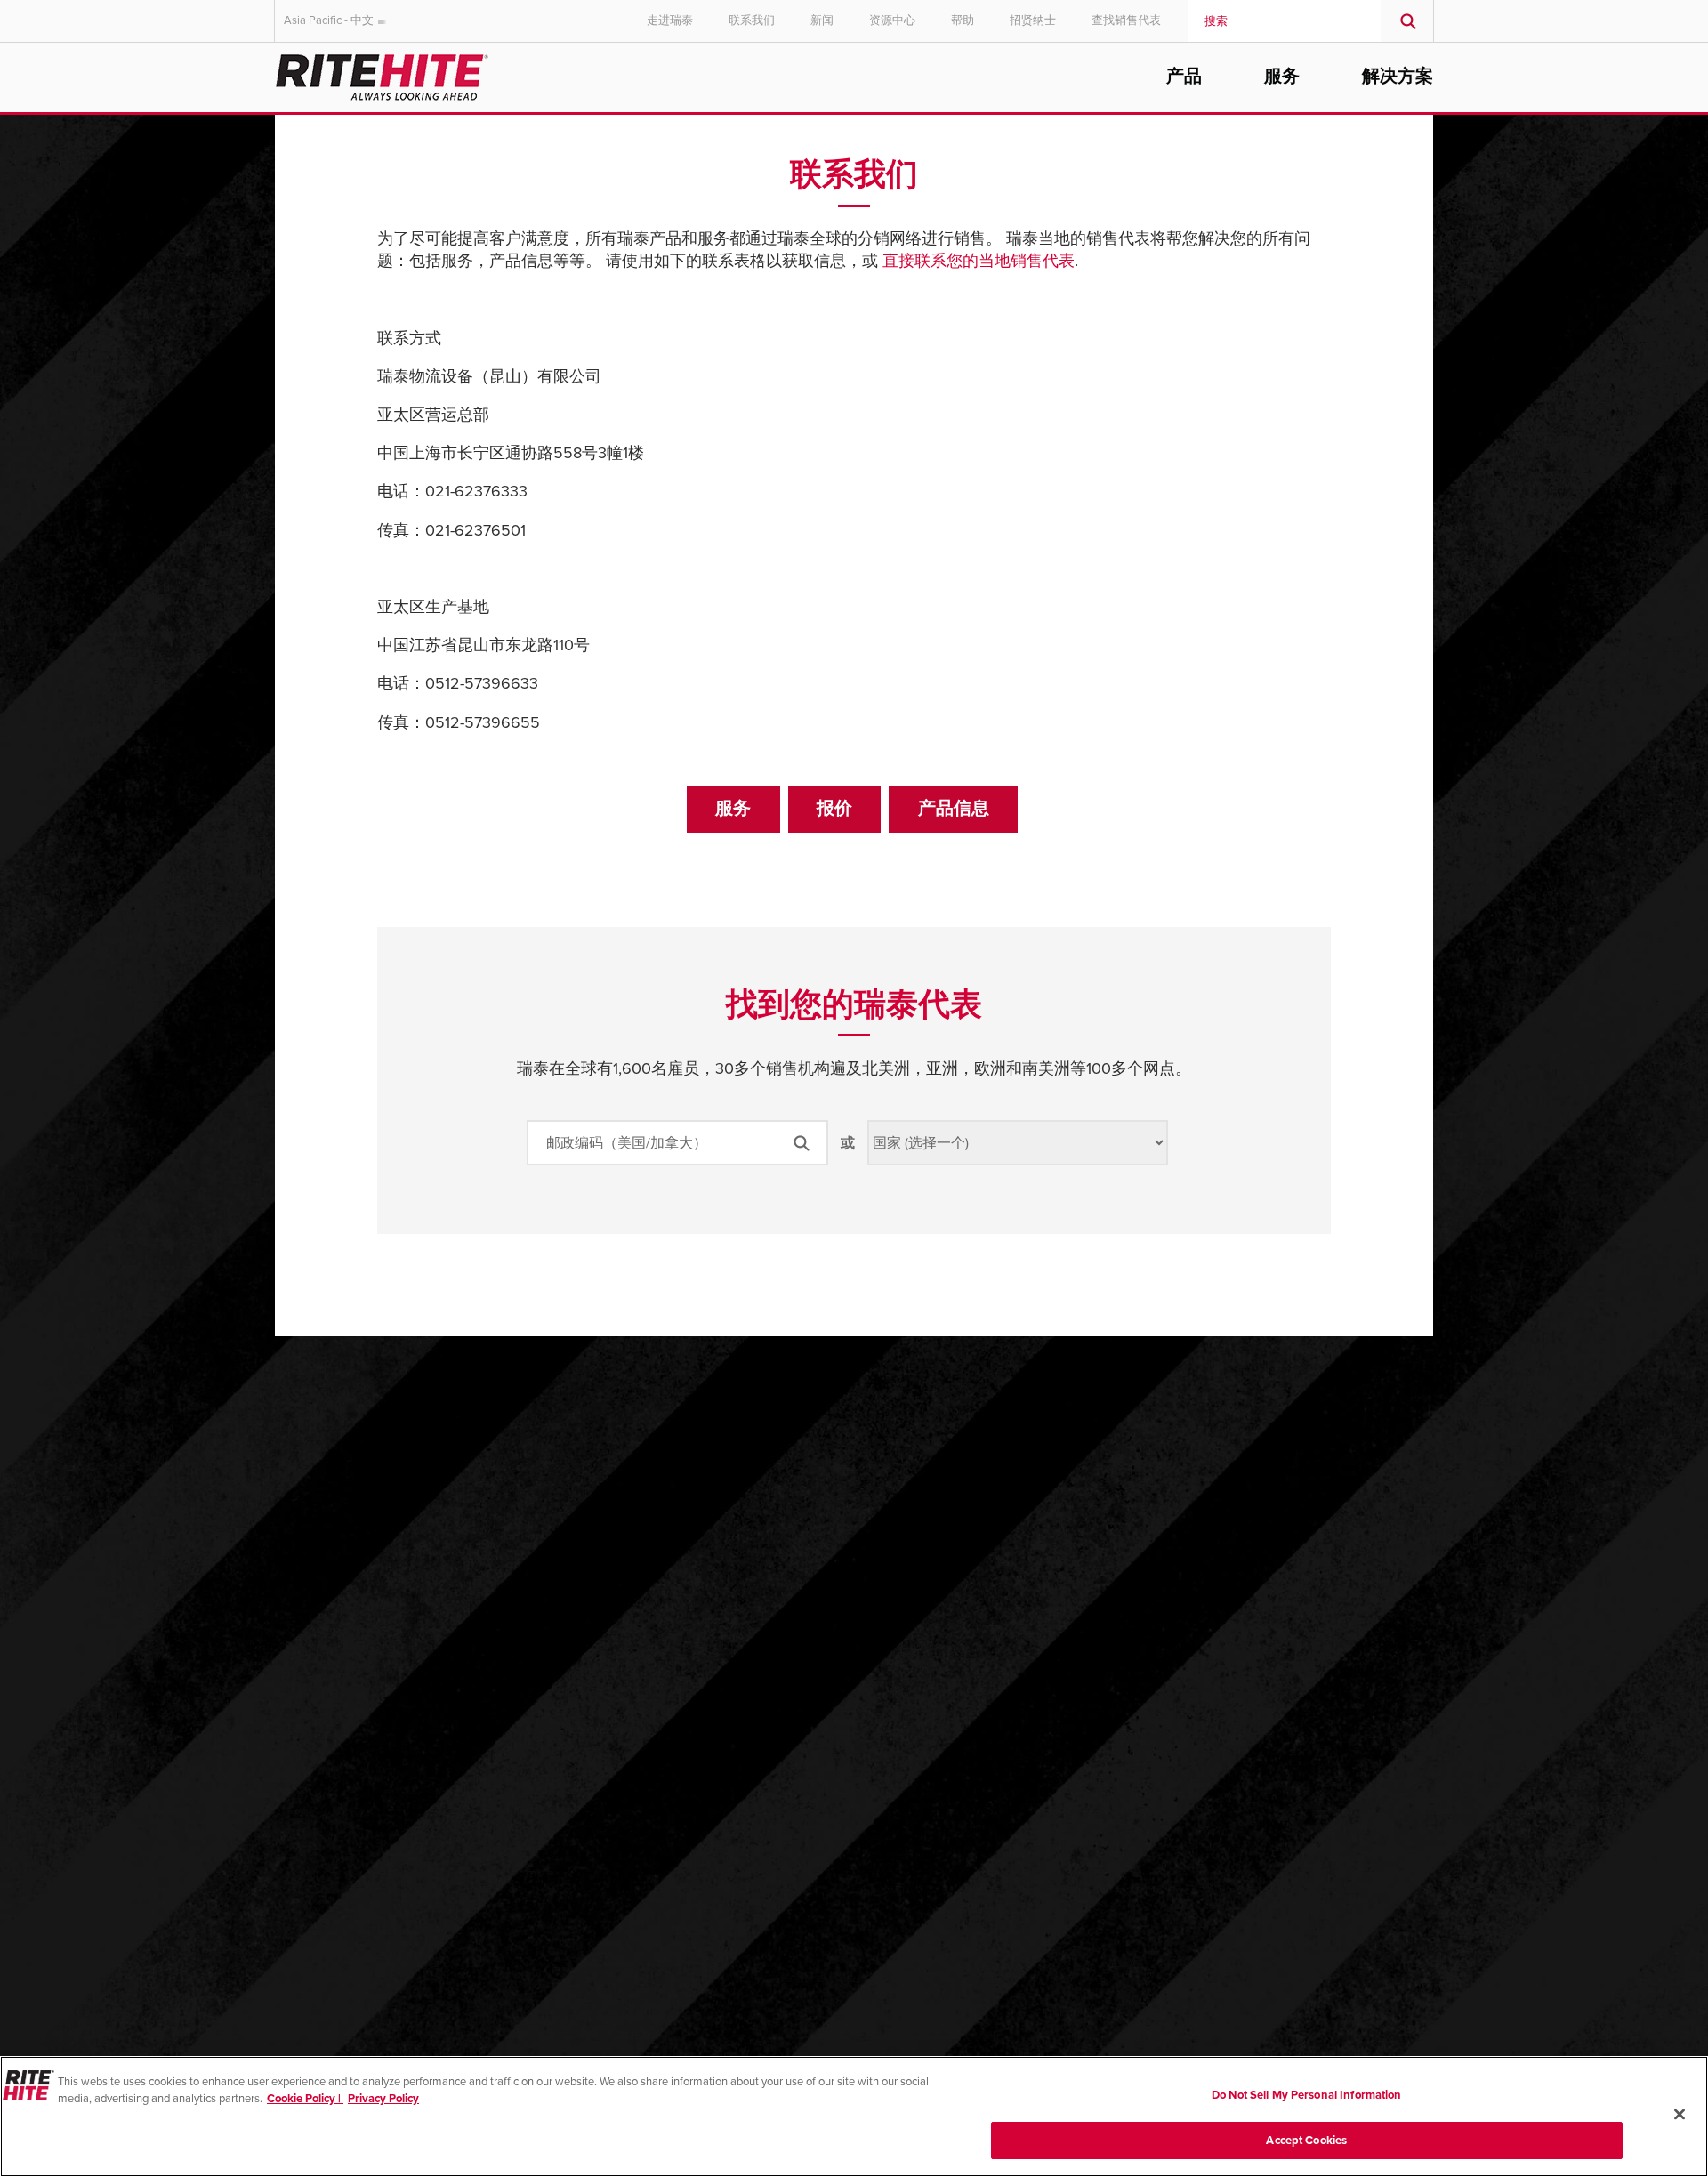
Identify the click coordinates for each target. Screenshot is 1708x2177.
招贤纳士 (1033, 20)
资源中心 (892, 20)
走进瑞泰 (670, 20)
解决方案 (1398, 77)
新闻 (822, 20)
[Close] (1680, 2114)
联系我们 (752, 20)
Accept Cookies (1306, 2140)
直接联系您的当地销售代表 (979, 261)
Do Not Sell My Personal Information (1307, 2095)
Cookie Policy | (305, 2099)
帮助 (963, 20)
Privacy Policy (383, 2099)
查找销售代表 (1126, 20)
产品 (1184, 77)
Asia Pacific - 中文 (329, 20)
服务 (1282, 77)
